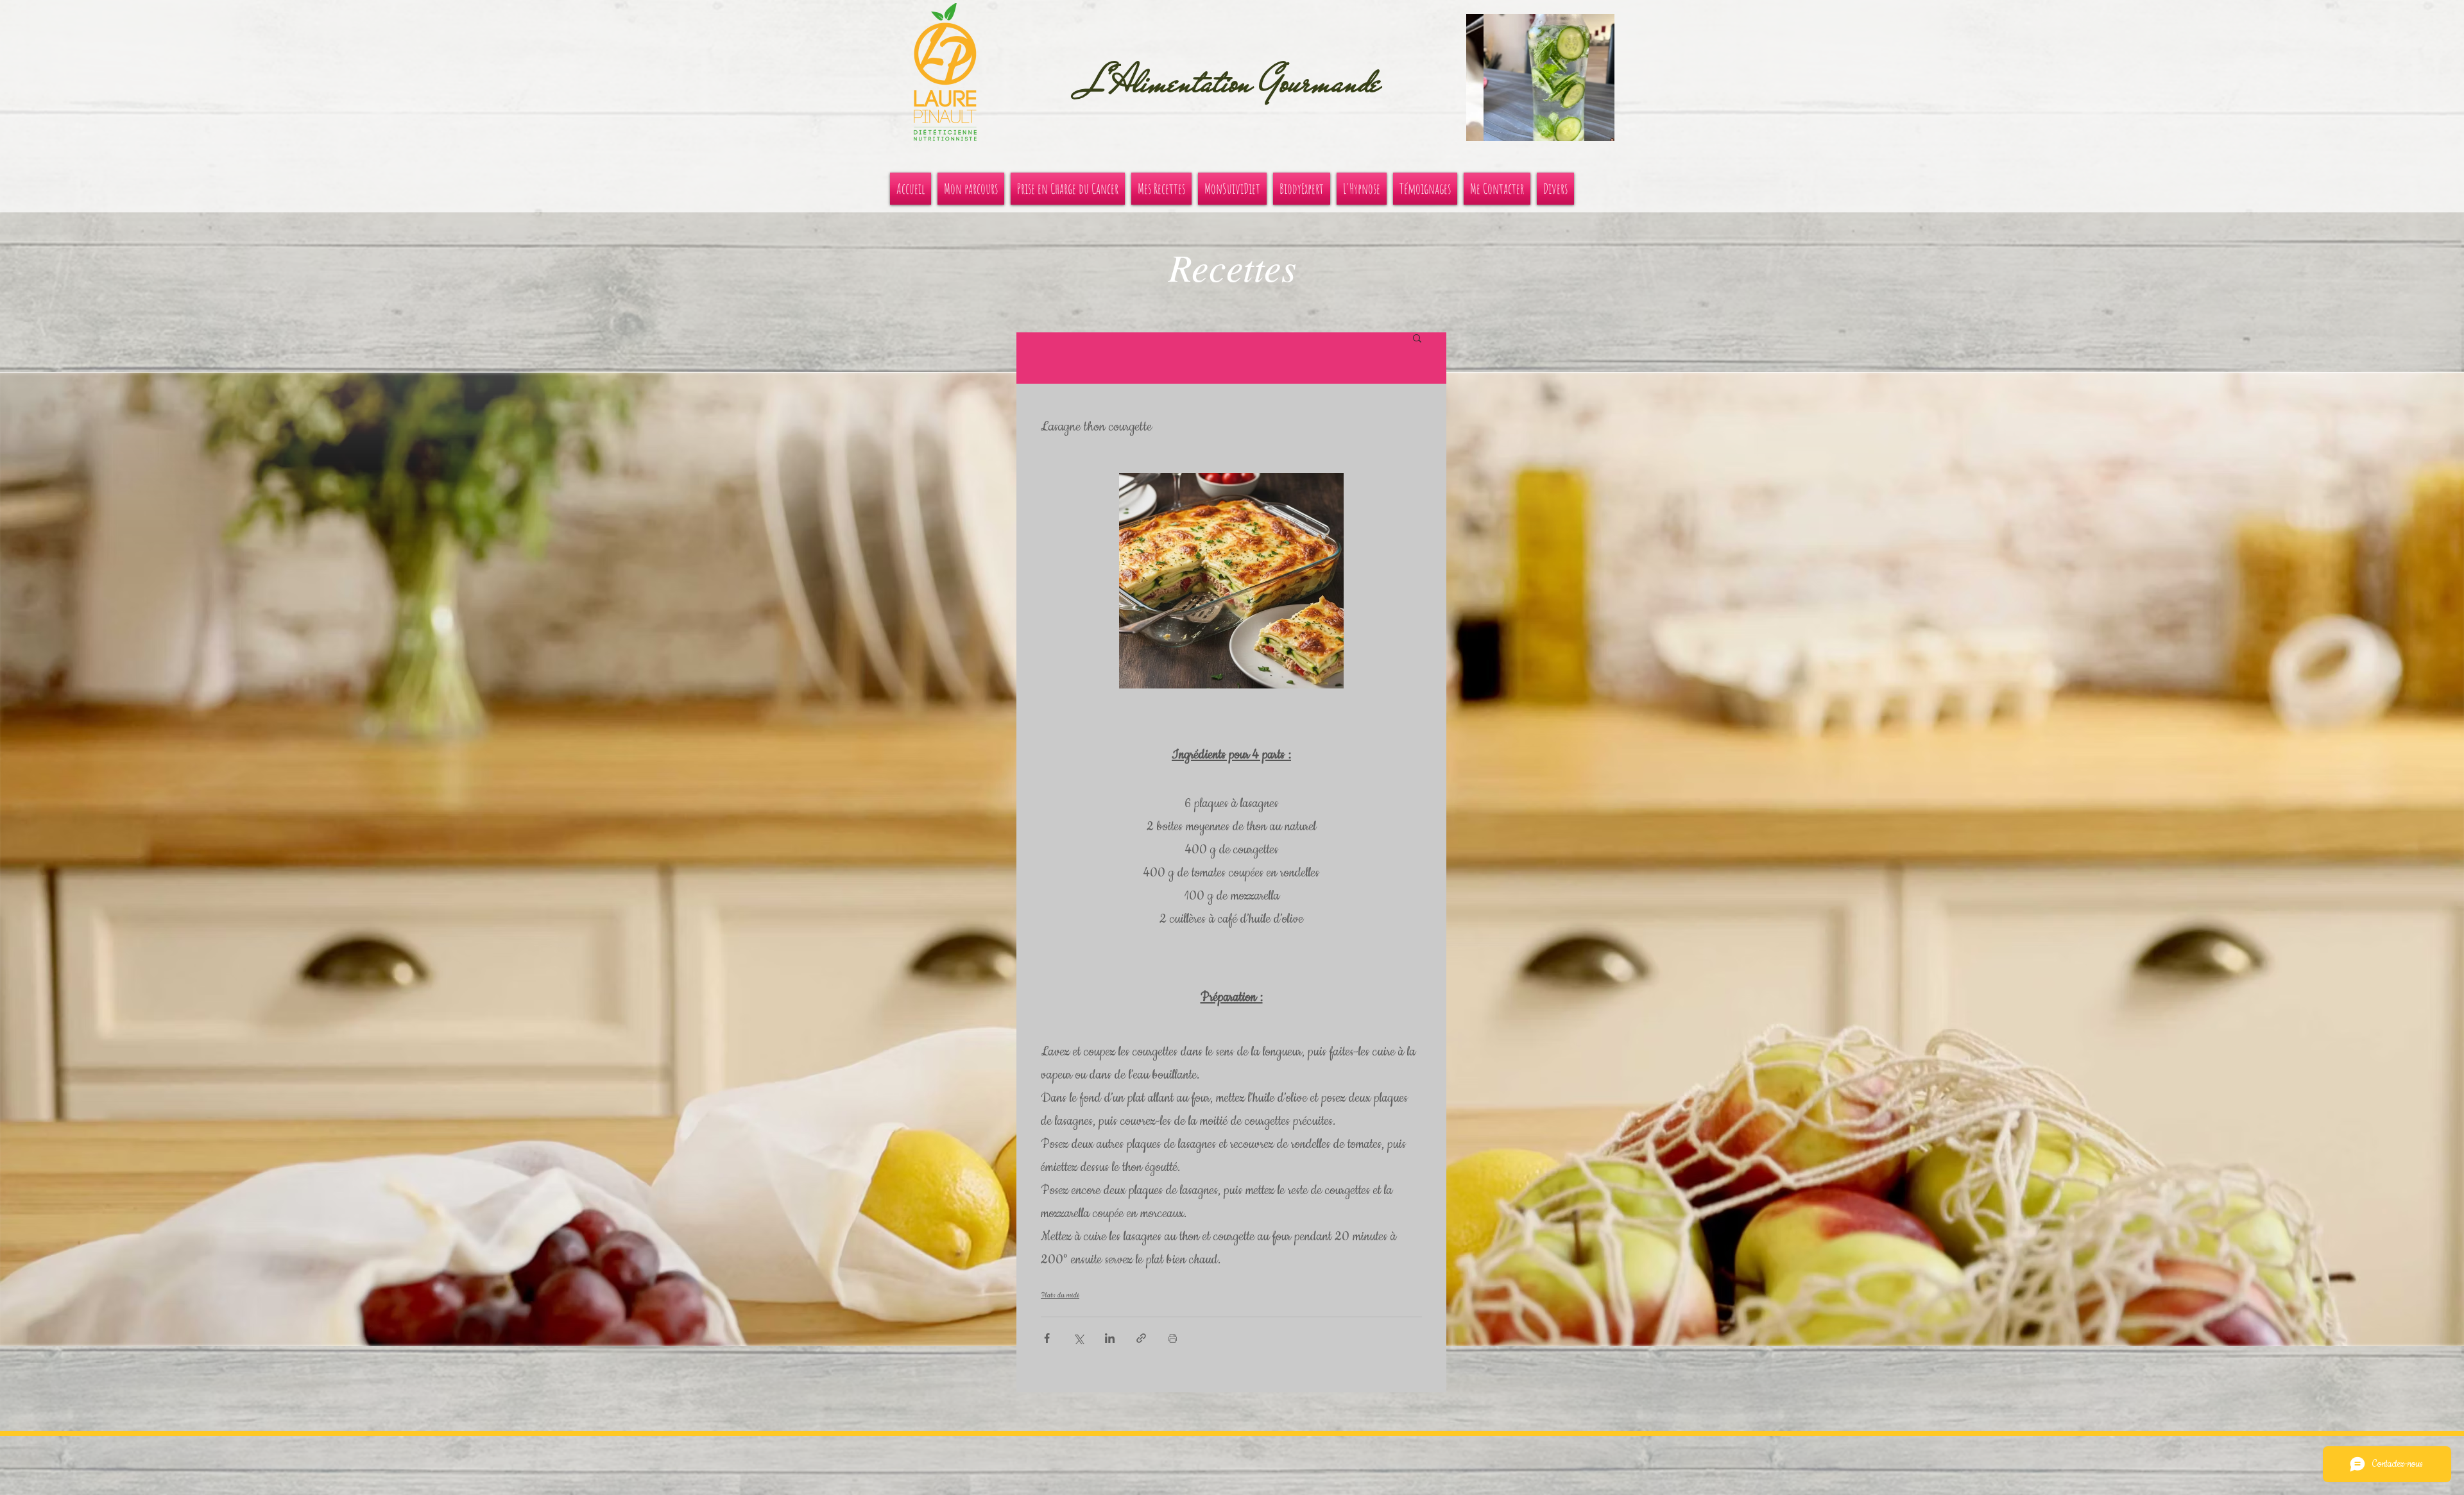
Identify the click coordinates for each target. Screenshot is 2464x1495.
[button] (1540, 78)
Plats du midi (1060, 1295)
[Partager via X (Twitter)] (1078, 1338)
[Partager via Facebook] (1047, 1338)
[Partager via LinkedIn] (1110, 1338)
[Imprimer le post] (1173, 1338)
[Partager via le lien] (1141, 1338)
